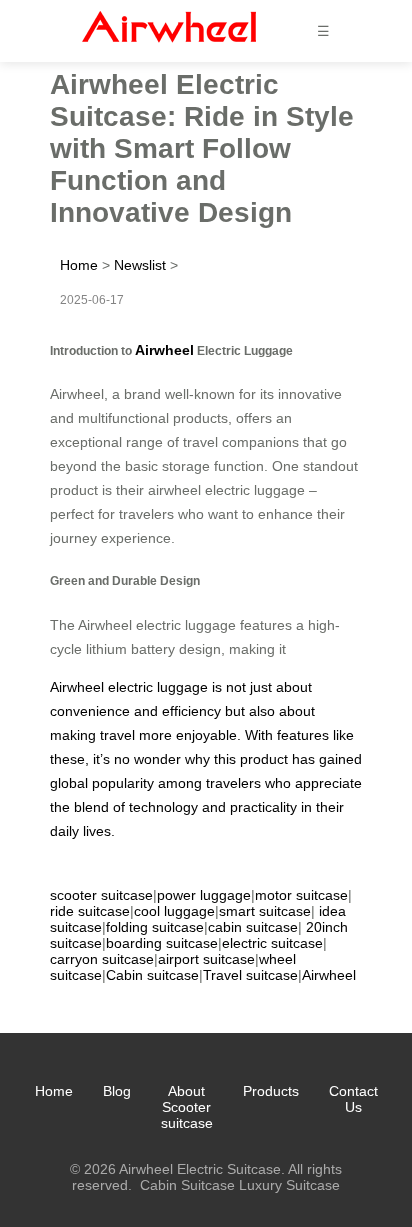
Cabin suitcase (152, 975)
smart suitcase (265, 911)
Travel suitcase (250, 975)
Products (271, 1091)
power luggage (204, 895)
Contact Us (353, 1099)
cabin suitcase (253, 927)
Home (79, 265)
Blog (117, 1091)
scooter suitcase (101, 895)
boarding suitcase (162, 943)
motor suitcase (301, 895)
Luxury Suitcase (289, 1185)
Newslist (140, 265)
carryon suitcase (102, 959)
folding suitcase (155, 927)
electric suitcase (272, 943)
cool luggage (174, 911)
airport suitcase (206, 959)
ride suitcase (90, 911)
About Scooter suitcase (187, 1107)
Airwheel (164, 350)
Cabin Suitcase (187, 1185)
